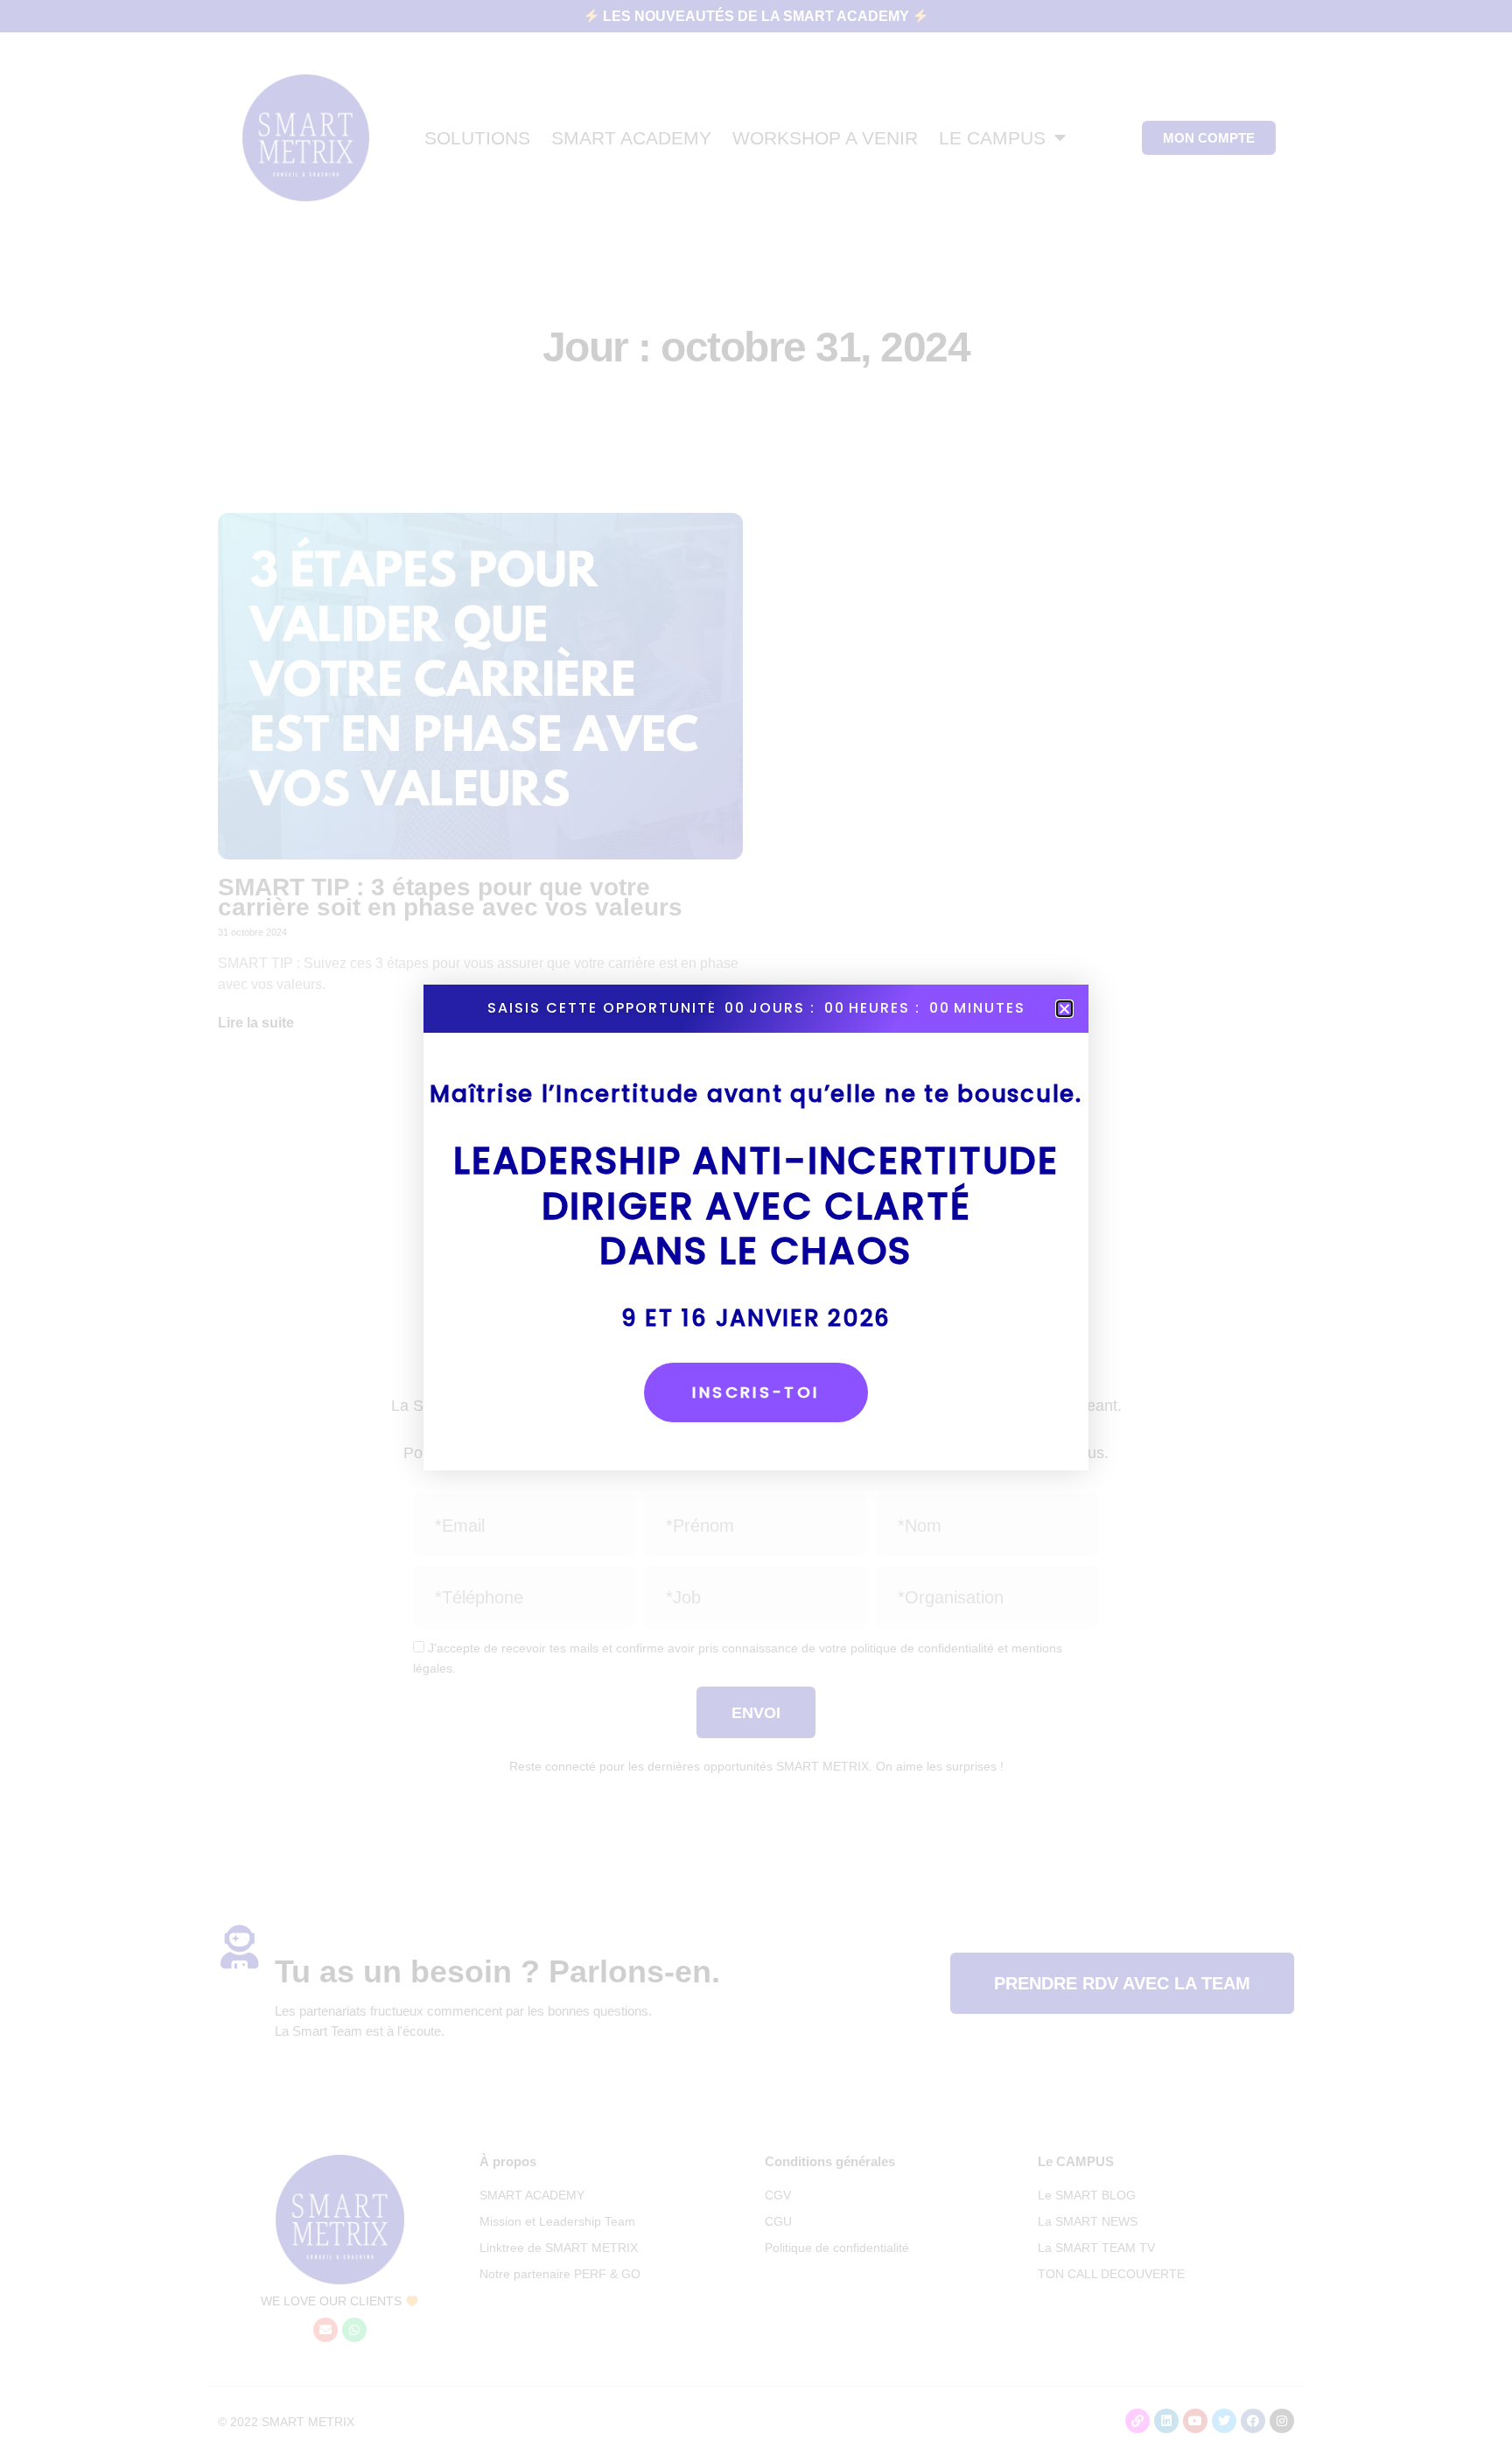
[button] (1064, 1009)
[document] (756, 1227)
